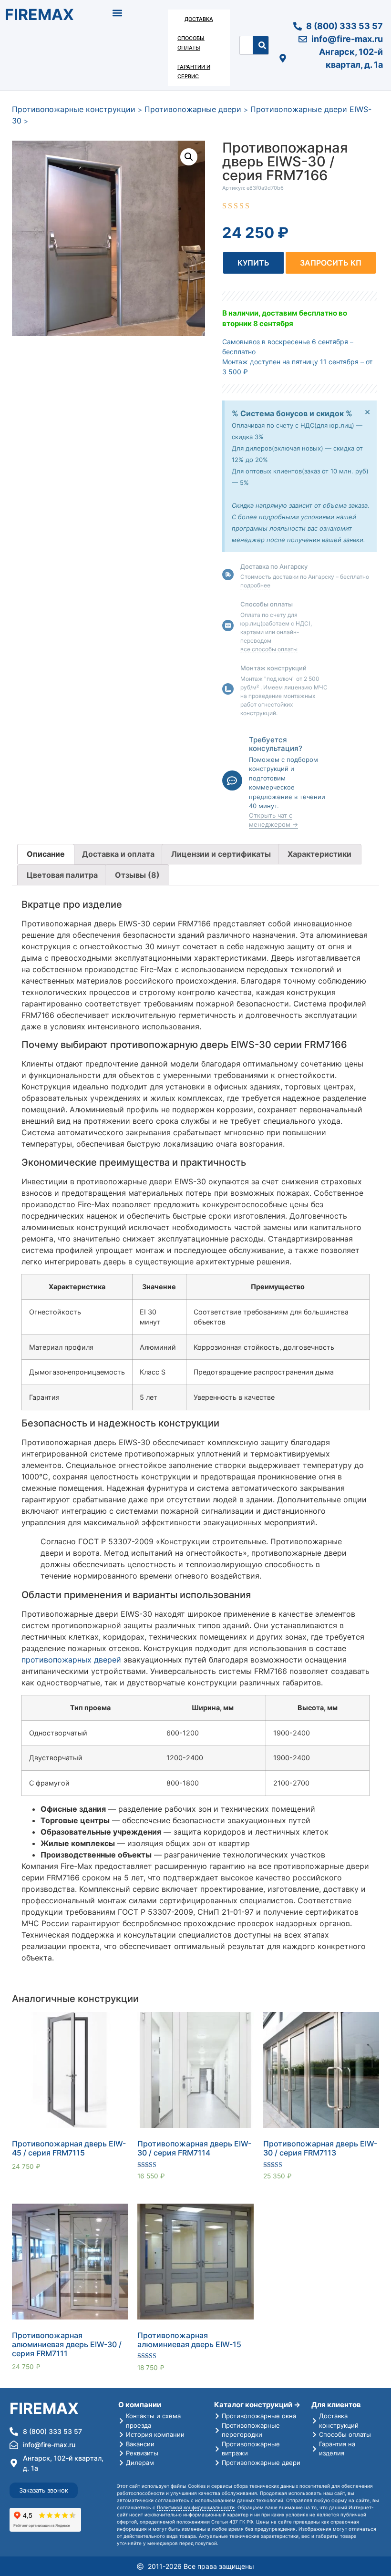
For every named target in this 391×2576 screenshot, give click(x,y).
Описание (46, 854)
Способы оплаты (191, 43)
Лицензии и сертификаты (221, 854)
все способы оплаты (269, 649)
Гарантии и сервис (194, 72)
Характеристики (319, 854)
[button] (118, 13)
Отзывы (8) (137, 875)
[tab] (46, 854)
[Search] (262, 45)
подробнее (255, 585)
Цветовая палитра (62, 875)
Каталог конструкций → (257, 2405)
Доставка (199, 19)
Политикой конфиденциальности (196, 2507)
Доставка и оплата (118, 854)
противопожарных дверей (71, 1660)
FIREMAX (39, 15)
